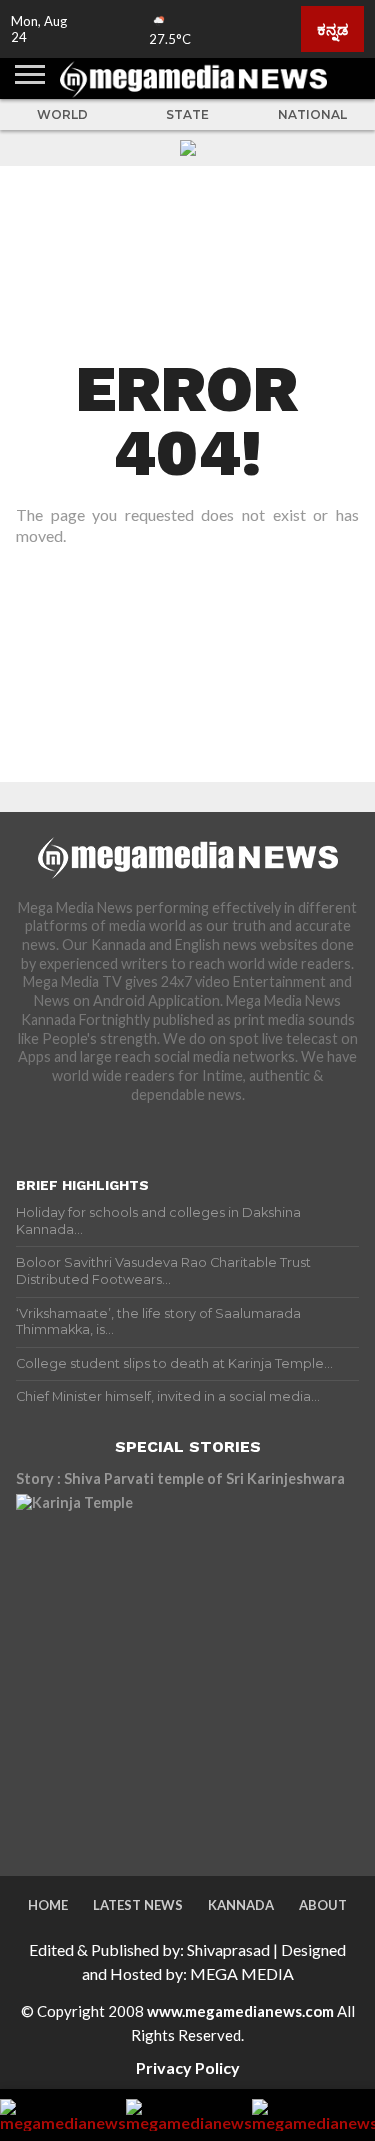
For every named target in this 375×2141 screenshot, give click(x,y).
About (323, 1905)
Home (48, 1905)
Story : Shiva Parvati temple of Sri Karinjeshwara (180, 1478)
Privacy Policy (188, 2067)
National (312, 114)
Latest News (138, 1905)
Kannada (241, 1905)
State (187, 114)
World (62, 114)
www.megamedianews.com (240, 2011)
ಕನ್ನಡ (332, 29)
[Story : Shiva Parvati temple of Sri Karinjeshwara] (188, 1666)
